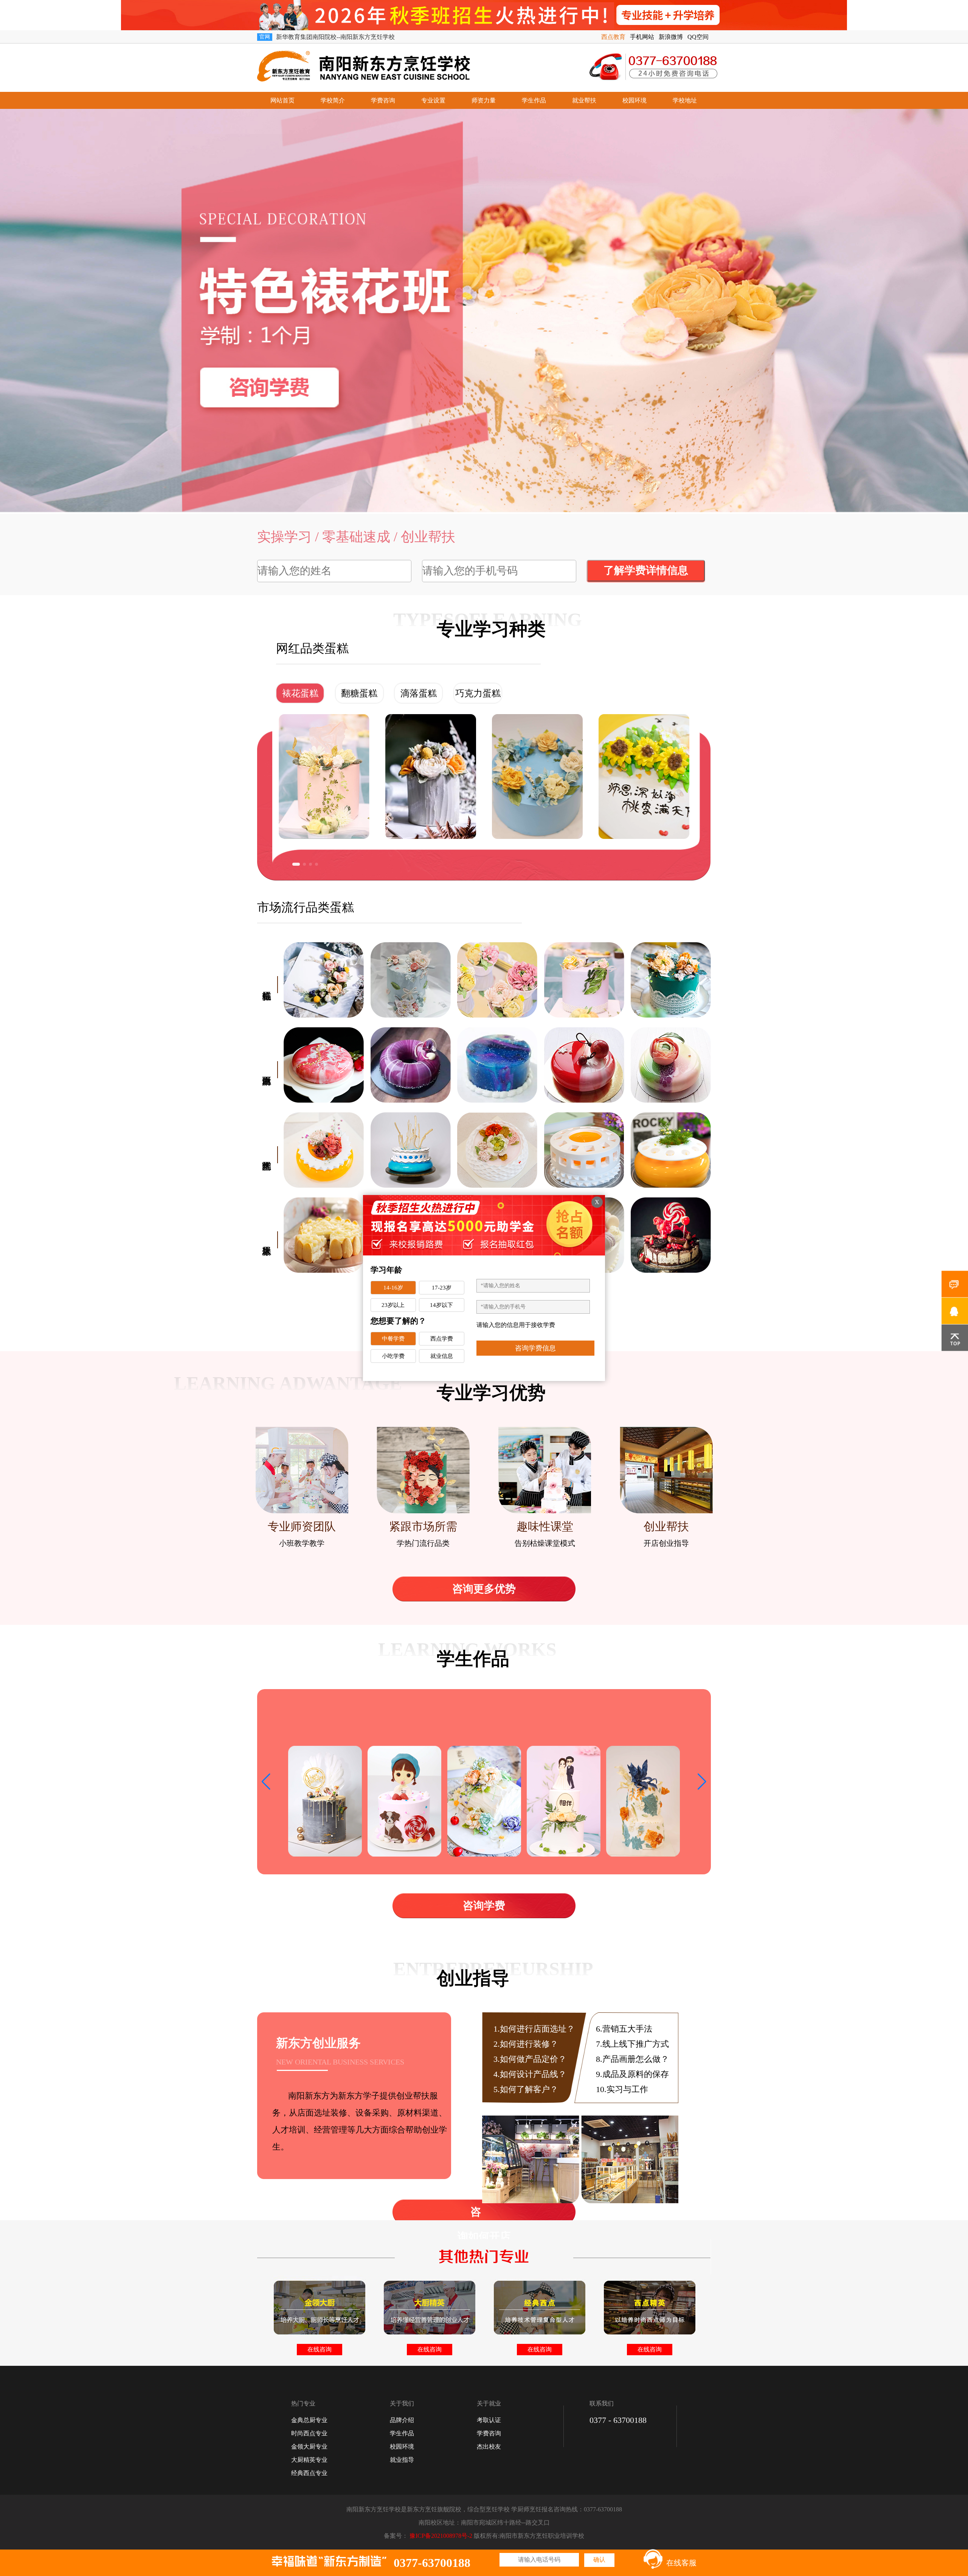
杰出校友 (489, 2447)
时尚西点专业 (309, 2433)
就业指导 (402, 2460)
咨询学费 (484, 1906)
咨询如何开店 (484, 2215)
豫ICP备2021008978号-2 (441, 2536)
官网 (265, 37)
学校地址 (685, 100)
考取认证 (489, 2420)
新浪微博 (671, 37)
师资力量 (484, 100)
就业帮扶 (584, 100)
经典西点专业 (309, 2473)
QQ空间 (698, 37)
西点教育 (613, 37)
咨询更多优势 (484, 1589)
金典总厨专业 (309, 2420)
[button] (294, 864)
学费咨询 (383, 100)
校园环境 (634, 100)
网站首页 (282, 100)
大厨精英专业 (309, 2460)
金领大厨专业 (309, 2447)
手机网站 (642, 37)
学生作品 (534, 100)
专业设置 (433, 100)
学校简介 (333, 100)
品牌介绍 (402, 2420)
